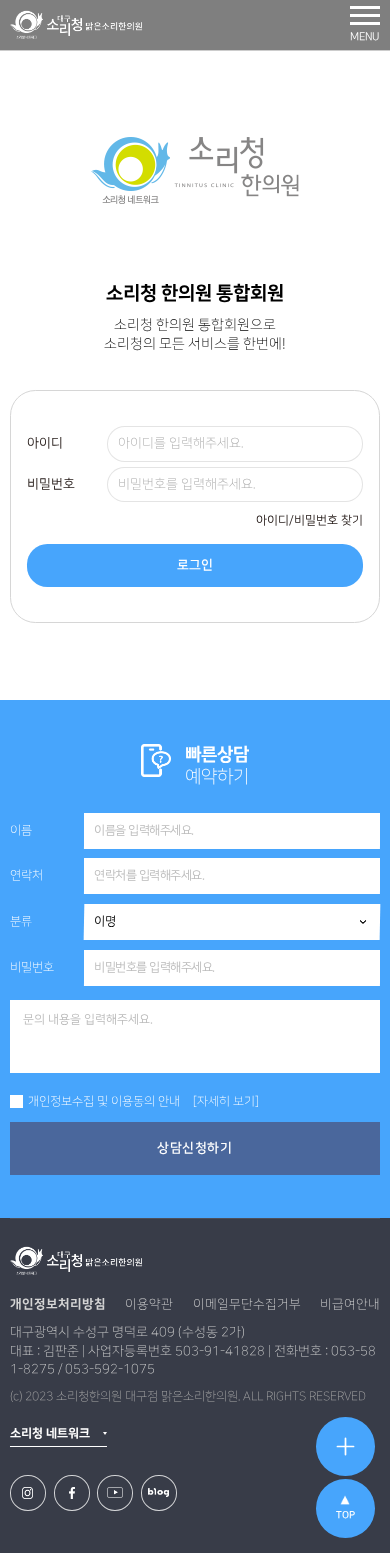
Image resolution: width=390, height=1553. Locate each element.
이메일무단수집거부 (247, 1304)
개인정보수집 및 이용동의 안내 (104, 1101)
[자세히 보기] (226, 1101)
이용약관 (149, 1304)
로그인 (195, 565)
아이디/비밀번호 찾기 (309, 520)
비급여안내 (350, 1304)
